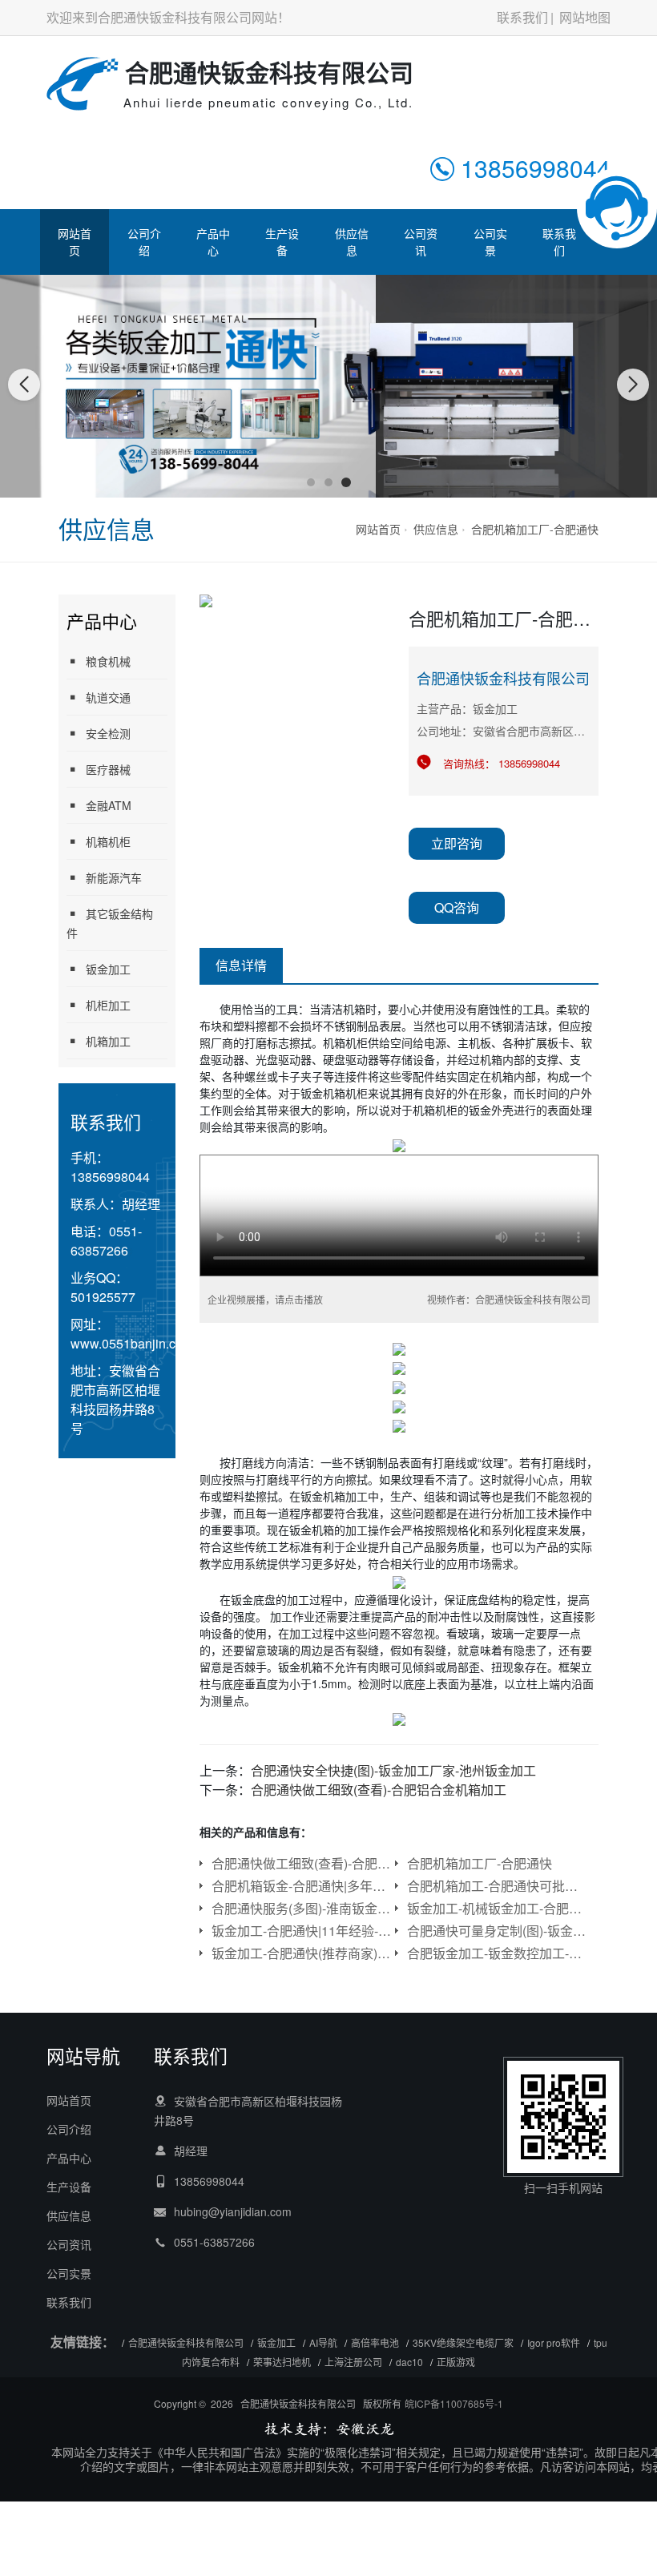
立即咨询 (457, 843)
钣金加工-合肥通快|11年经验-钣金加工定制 (301, 1931)
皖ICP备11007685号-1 (454, 2403)
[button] (311, 482)
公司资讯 (421, 242)
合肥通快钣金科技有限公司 (186, 2342)
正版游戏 (456, 2362)
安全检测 (108, 733)
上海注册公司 (353, 2362)
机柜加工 (108, 1005)
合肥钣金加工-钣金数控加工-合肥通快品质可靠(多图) (497, 1953)
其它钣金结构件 (110, 923)
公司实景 (490, 242)
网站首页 (75, 242)
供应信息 (352, 242)
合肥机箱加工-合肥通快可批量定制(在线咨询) (497, 1886)
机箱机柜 (108, 841)
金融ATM (109, 805)
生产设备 (282, 242)
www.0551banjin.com (132, 1343)
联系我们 (522, 17)
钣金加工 (108, 969)
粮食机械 (108, 661)
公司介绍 (144, 242)
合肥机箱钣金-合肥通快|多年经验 (301, 1886)
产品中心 (213, 242)
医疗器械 (108, 769)
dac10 (409, 2362)
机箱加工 (108, 1041)
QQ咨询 (457, 907)
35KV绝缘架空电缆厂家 (463, 2342)
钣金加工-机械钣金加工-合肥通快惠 (497, 1908)
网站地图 (585, 17)
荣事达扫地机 (282, 2362)
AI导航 (323, 2342)
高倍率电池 (375, 2342)
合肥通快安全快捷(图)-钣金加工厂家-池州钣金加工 (393, 1770)
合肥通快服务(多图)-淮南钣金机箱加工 (301, 1908)
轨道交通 (108, 697)
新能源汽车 (114, 877)
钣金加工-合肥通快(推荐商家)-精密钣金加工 (301, 1953)
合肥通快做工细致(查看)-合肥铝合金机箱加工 (379, 1790)
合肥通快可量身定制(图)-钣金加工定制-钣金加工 (497, 1931)
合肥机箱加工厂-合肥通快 (535, 529)
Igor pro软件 (554, 2342)
